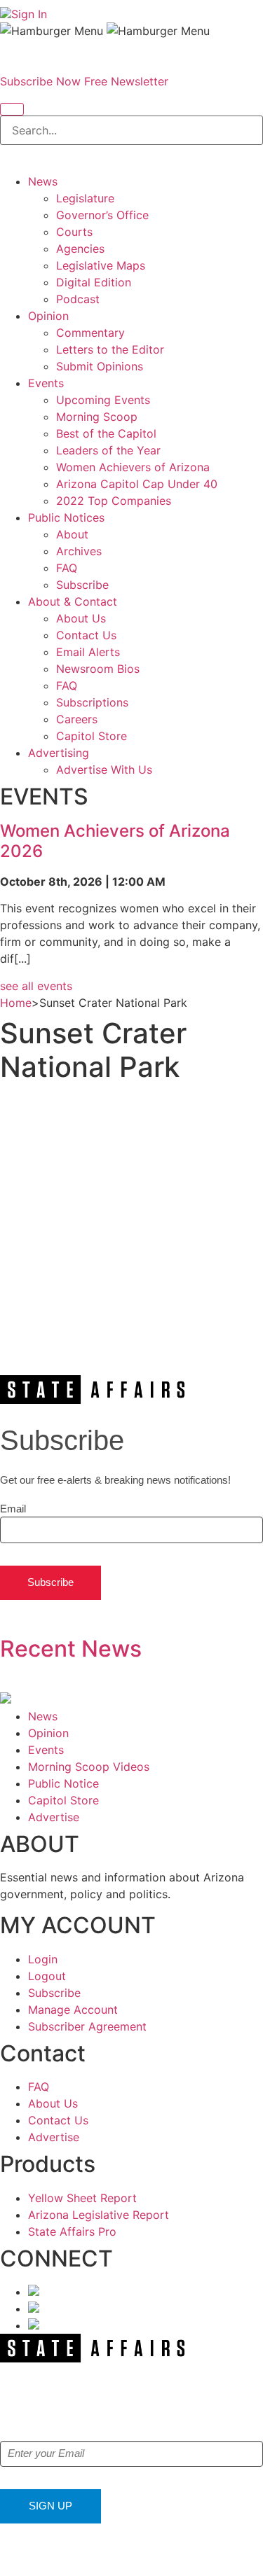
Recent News (71, 1649)
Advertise (54, 1817)
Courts (74, 232)
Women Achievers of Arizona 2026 (115, 841)
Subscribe (82, 585)
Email (13, 1509)
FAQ (67, 568)
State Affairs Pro (72, 2232)
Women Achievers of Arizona (133, 467)
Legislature (85, 198)
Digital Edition (94, 282)
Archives (79, 551)
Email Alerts (88, 652)
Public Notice (63, 1783)
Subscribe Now (40, 81)
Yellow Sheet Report (82, 2198)
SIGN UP (50, 2506)
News (43, 181)
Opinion (48, 316)
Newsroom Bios (98, 669)
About (72, 534)
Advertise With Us (104, 770)
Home (16, 1003)
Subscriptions (92, 702)
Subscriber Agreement (87, 2026)
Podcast (78, 299)
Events (46, 383)
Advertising (59, 753)
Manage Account (73, 2010)
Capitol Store (92, 736)
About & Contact (73, 601)
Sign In (29, 14)
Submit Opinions (100, 366)
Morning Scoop (97, 417)
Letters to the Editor (110, 349)
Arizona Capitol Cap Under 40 (137, 484)
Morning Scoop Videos (89, 1767)
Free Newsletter (126, 81)
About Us (81, 618)
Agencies (80, 249)
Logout (47, 1976)
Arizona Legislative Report (99, 2215)
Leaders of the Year (108, 450)
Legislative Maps (101, 265)
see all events (36, 986)
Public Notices (66, 517)
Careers (77, 719)
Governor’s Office (102, 215)
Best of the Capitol (106, 433)
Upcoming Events (103, 400)
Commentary (90, 333)
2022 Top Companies (114, 501)
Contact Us (86, 635)
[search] (12, 109)
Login (43, 1959)
